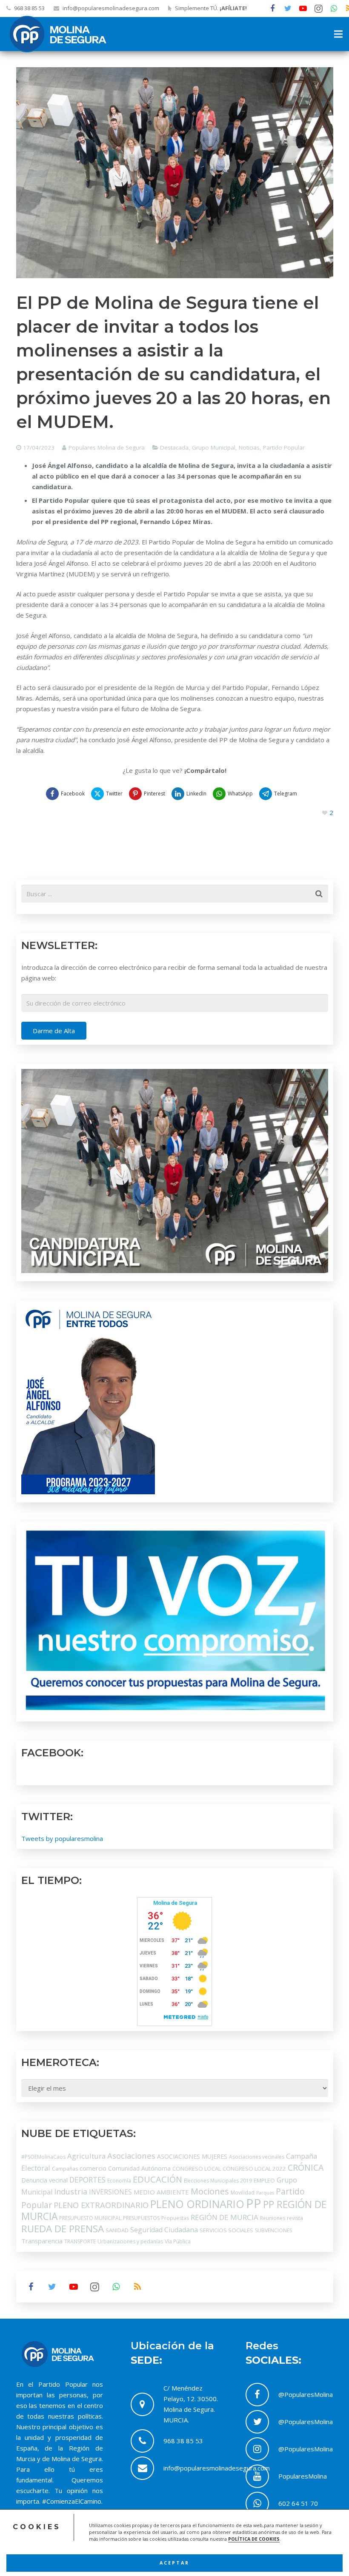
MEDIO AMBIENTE (161, 2192)
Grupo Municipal (214, 447)
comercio (93, 2168)
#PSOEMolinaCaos (43, 2157)
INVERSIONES (110, 2192)
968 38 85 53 (29, 8)
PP (254, 2203)
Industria (71, 2191)
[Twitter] (288, 9)
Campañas (65, 2169)
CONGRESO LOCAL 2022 (254, 2169)
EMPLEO (264, 2180)
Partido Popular (284, 447)
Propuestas (175, 2218)
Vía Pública (178, 2241)
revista (295, 2218)
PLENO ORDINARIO (197, 2204)
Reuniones (273, 2218)
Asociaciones (131, 2156)
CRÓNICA (306, 2167)
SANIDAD (117, 2230)
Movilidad (243, 2193)
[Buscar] (319, 894)
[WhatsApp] (334, 9)
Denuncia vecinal (44, 2180)
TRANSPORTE (80, 2241)
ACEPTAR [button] (174, 2563)
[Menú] (338, 34)
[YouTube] (303, 9)
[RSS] (137, 2287)
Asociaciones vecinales (257, 2157)
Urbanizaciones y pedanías (130, 2241)
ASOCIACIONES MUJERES (192, 2156)
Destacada (174, 447)
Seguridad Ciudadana (164, 2230)
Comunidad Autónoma (139, 2168)
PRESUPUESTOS (141, 2218)
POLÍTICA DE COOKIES (254, 2539)
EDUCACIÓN (157, 2179)
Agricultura (86, 2156)
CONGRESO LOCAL (197, 2169)
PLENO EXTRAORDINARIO (101, 2205)
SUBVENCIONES (273, 2230)
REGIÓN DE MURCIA (225, 2217)
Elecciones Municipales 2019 (218, 2181)
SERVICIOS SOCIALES (226, 2230)
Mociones (210, 2191)
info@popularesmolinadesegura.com (111, 8)
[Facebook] (272, 9)
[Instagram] (318, 9)
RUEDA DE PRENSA (63, 2229)
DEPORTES (87, 2180)
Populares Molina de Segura (107, 447)
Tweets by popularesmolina (62, 1838)
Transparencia (42, 2241)
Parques (265, 2193)
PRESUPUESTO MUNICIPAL (90, 2218)
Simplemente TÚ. (211, 8)
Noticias (249, 447)
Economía (119, 2181)
